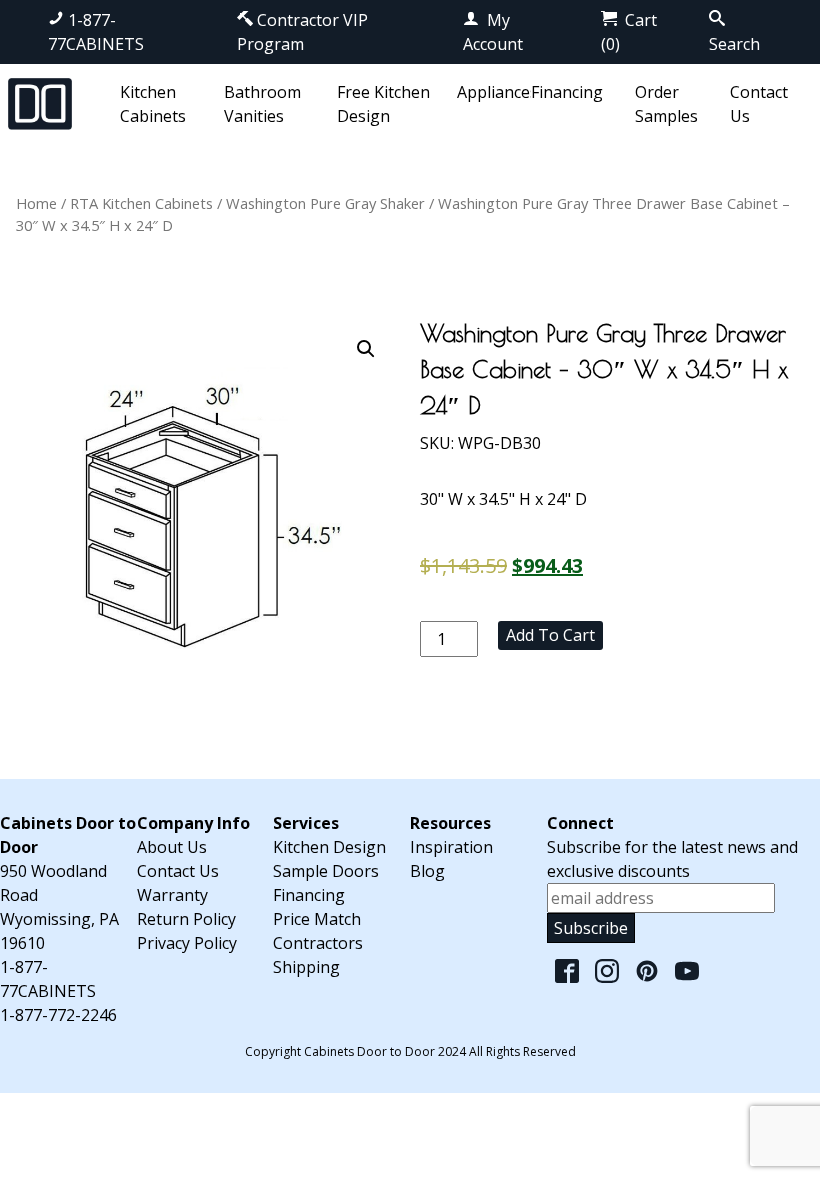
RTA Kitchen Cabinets (141, 203)
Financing (567, 92)
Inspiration (451, 847)
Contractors (318, 943)
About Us (172, 847)
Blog (427, 871)
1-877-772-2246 (58, 1015)
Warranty (172, 895)
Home (36, 203)
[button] (366, 349)
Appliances (497, 92)
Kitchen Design (329, 847)
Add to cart (550, 635)
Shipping (306, 967)
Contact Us (178, 871)
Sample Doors (326, 871)
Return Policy (186, 919)
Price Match (317, 919)
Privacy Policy (187, 943)
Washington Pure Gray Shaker (325, 203)
